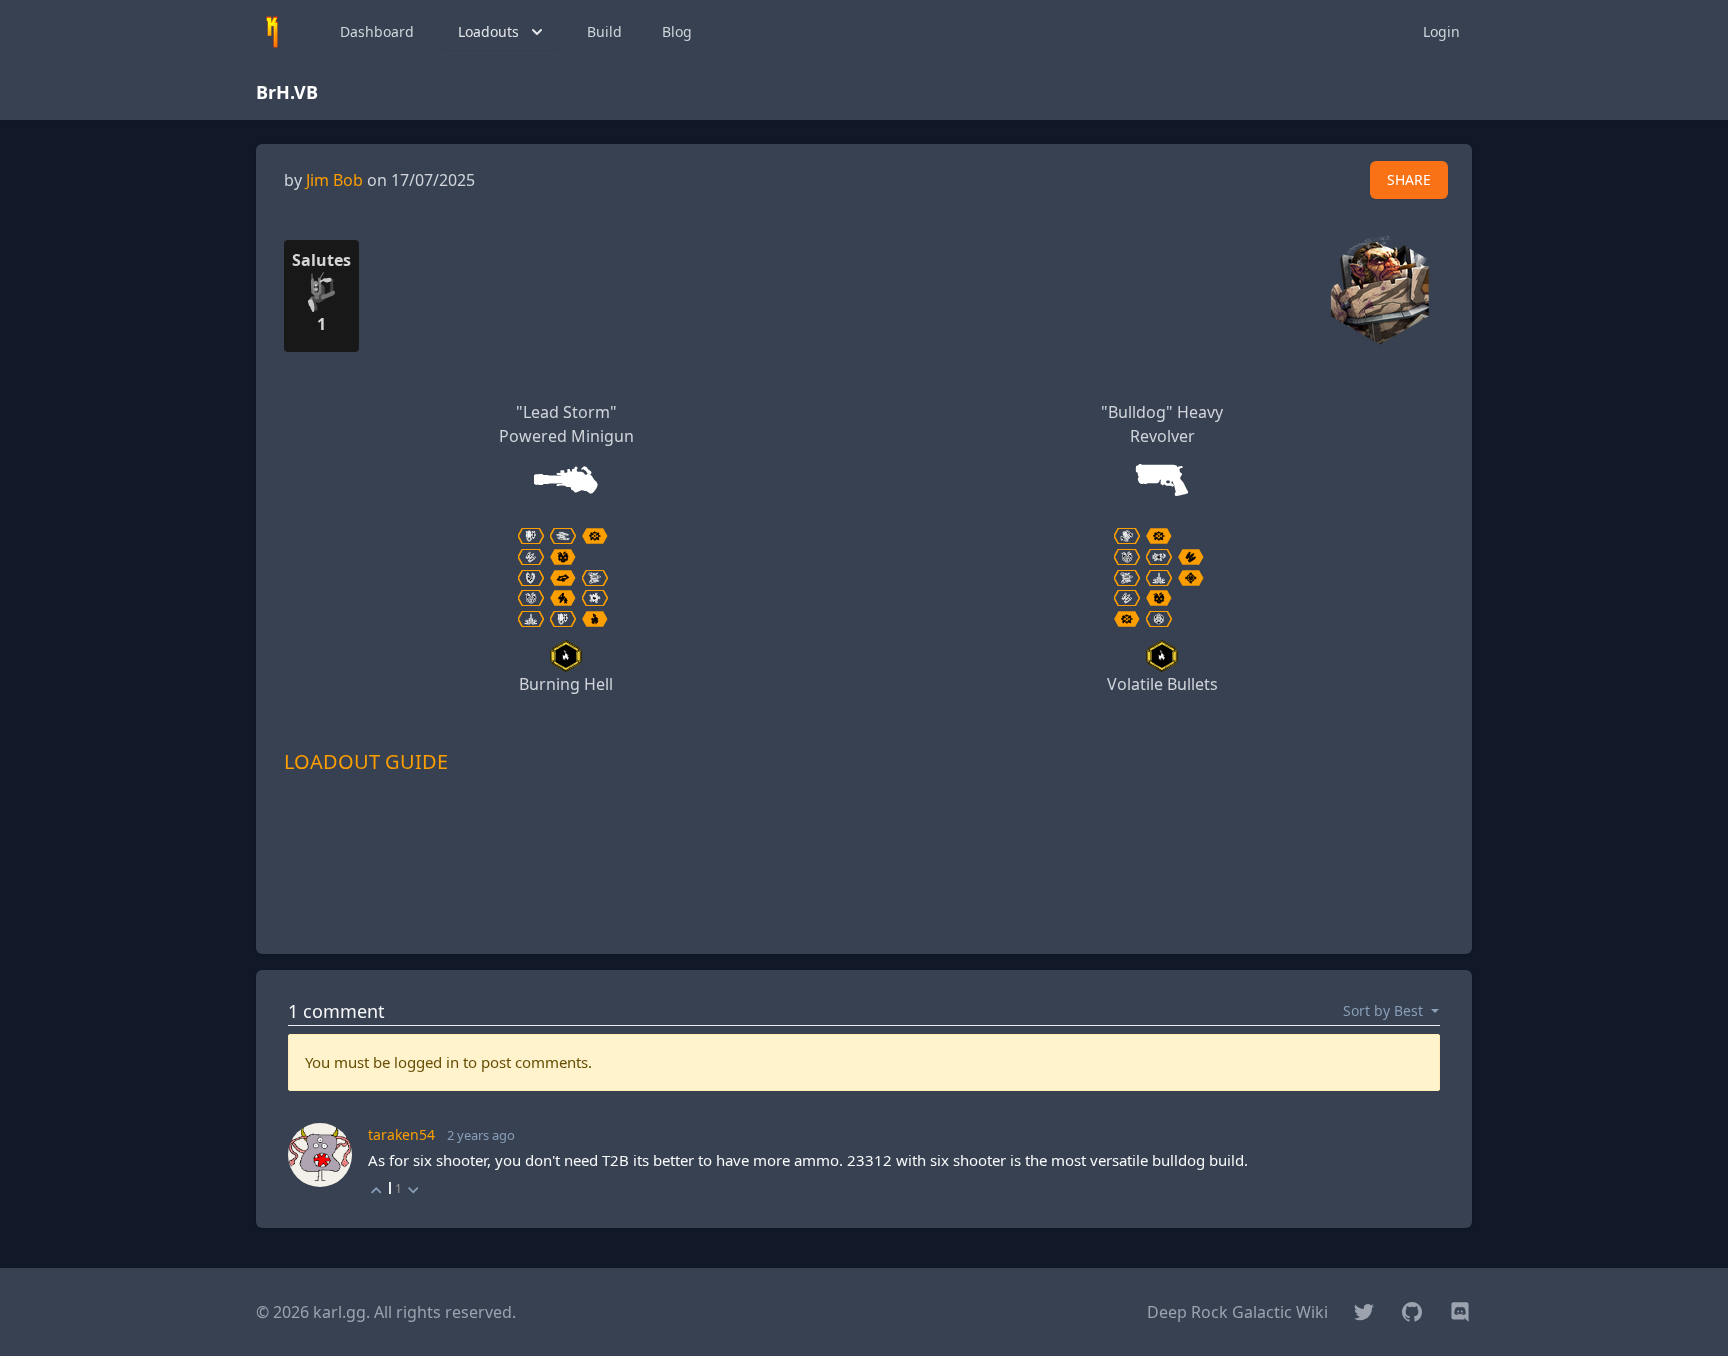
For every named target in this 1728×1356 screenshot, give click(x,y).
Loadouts (488, 31)
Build (604, 31)
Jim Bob (334, 180)
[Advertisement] (864, 893)
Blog (677, 31)
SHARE (1409, 179)
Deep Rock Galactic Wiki (1237, 1312)
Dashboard (377, 31)
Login (1441, 31)
